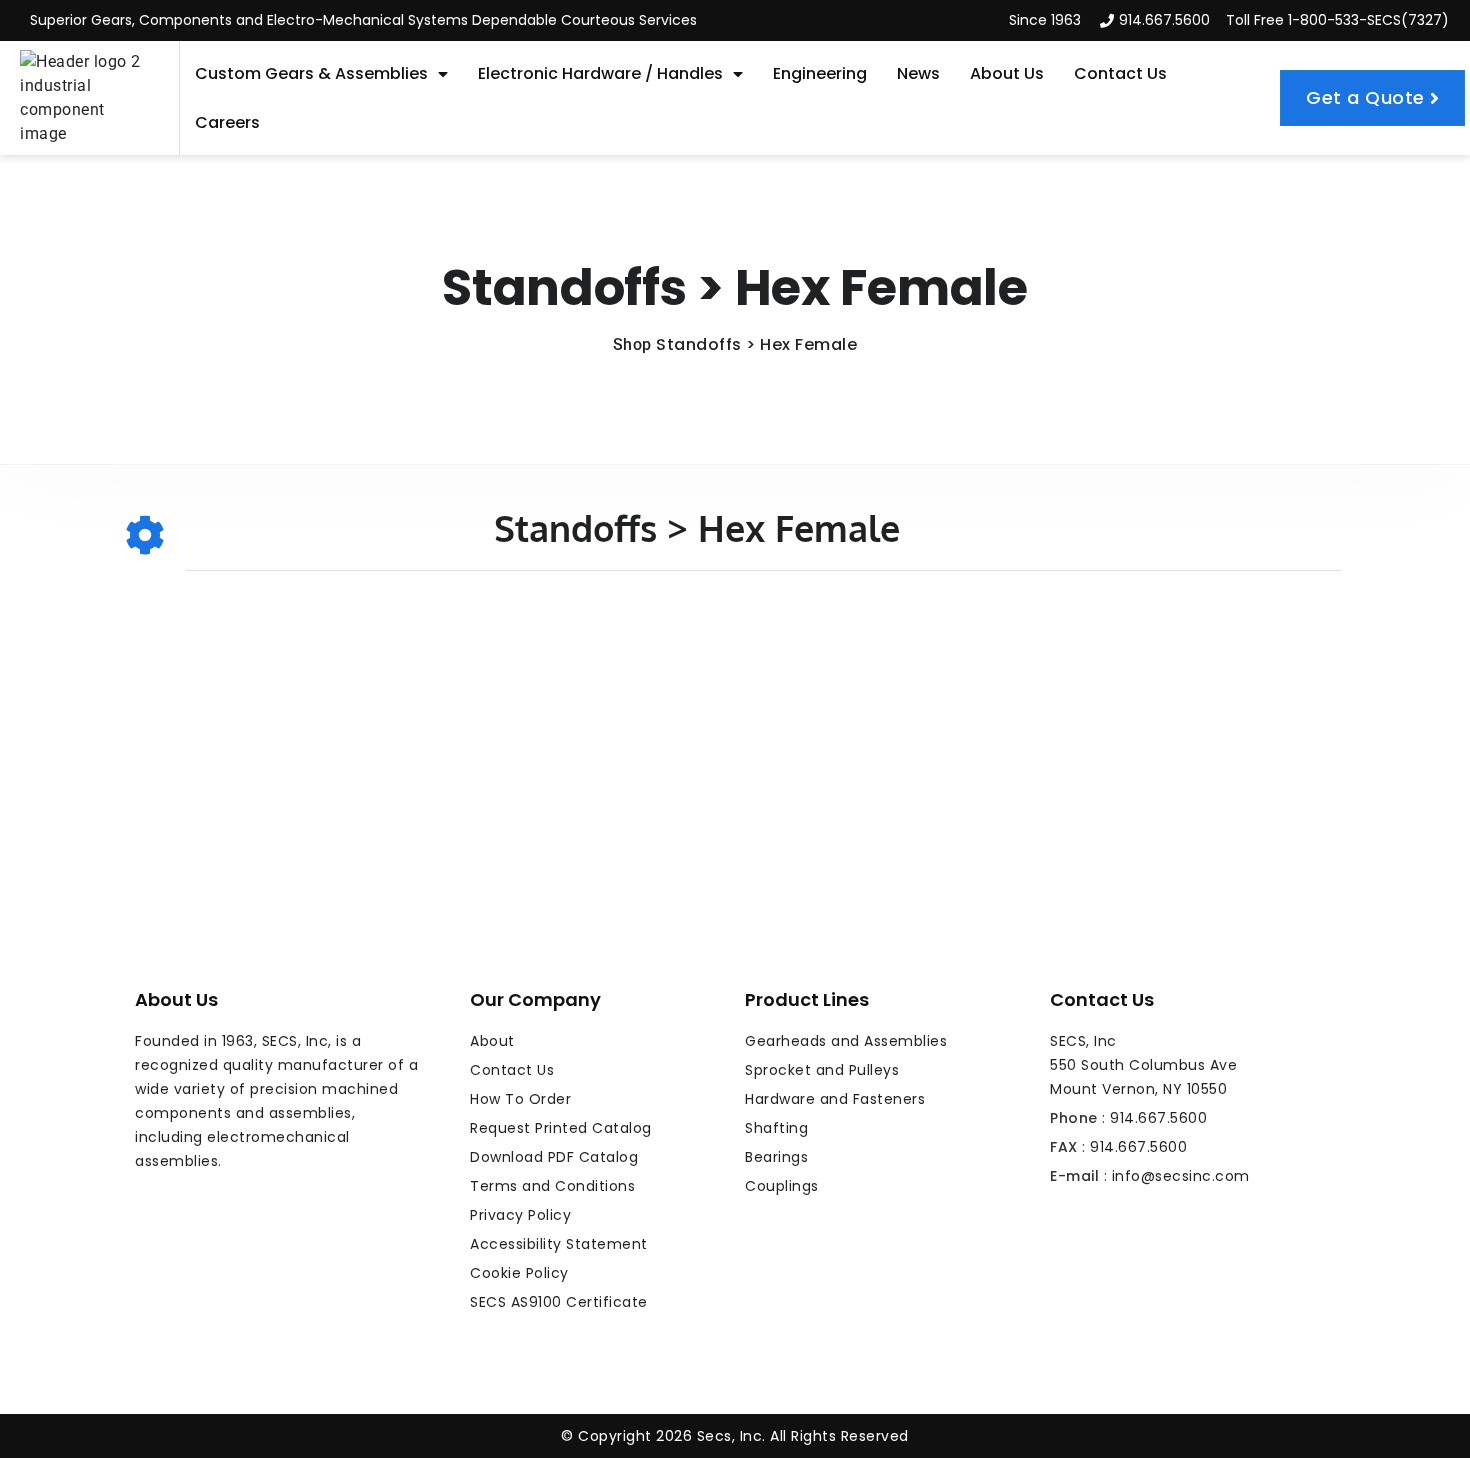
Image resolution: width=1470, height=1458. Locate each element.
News (918, 73)
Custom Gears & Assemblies (311, 73)
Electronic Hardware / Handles (600, 73)
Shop (632, 344)
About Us (1007, 73)
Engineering (820, 73)
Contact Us (1120, 73)
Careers (227, 122)
